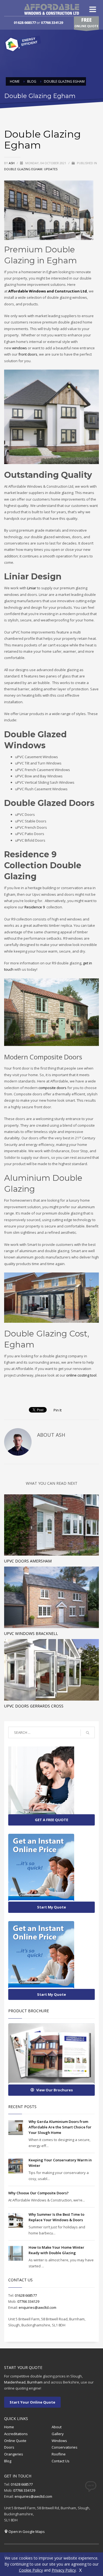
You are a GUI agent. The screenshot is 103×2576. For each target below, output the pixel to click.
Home (9, 2427)
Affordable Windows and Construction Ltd (48, 291)
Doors (9, 2447)
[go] (88, 1733)
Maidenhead (15, 2382)
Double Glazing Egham (23, 169)
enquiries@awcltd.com (37, 2307)
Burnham (35, 2382)
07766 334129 (52, 23)
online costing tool (81, 1375)
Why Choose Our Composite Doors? (38, 2193)
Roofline (59, 2454)
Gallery (58, 2434)
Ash (12, 163)
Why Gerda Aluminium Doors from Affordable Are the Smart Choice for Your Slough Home (60, 2127)
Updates (51, 169)
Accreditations (16, 2434)
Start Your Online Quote (32, 2402)
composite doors (52, 1088)
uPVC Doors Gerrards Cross (34, 1706)
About (57, 2427)
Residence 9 (35, 907)
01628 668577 (25, 23)
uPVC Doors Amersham (28, 1561)
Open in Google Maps (27, 2532)
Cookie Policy (31, 2570)
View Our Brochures (55, 2090)
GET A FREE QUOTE (51, 1820)
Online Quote (15, 2441)
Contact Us (61, 2461)
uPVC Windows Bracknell (31, 1633)
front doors (28, 354)
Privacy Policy (64, 2570)
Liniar (32, 588)
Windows (59, 2441)
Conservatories (65, 2447)
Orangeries (14, 2454)
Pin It (58, 1410)
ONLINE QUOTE (86, 22)
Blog (8, 2461)
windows (20, 348)
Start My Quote (51, 1907)
